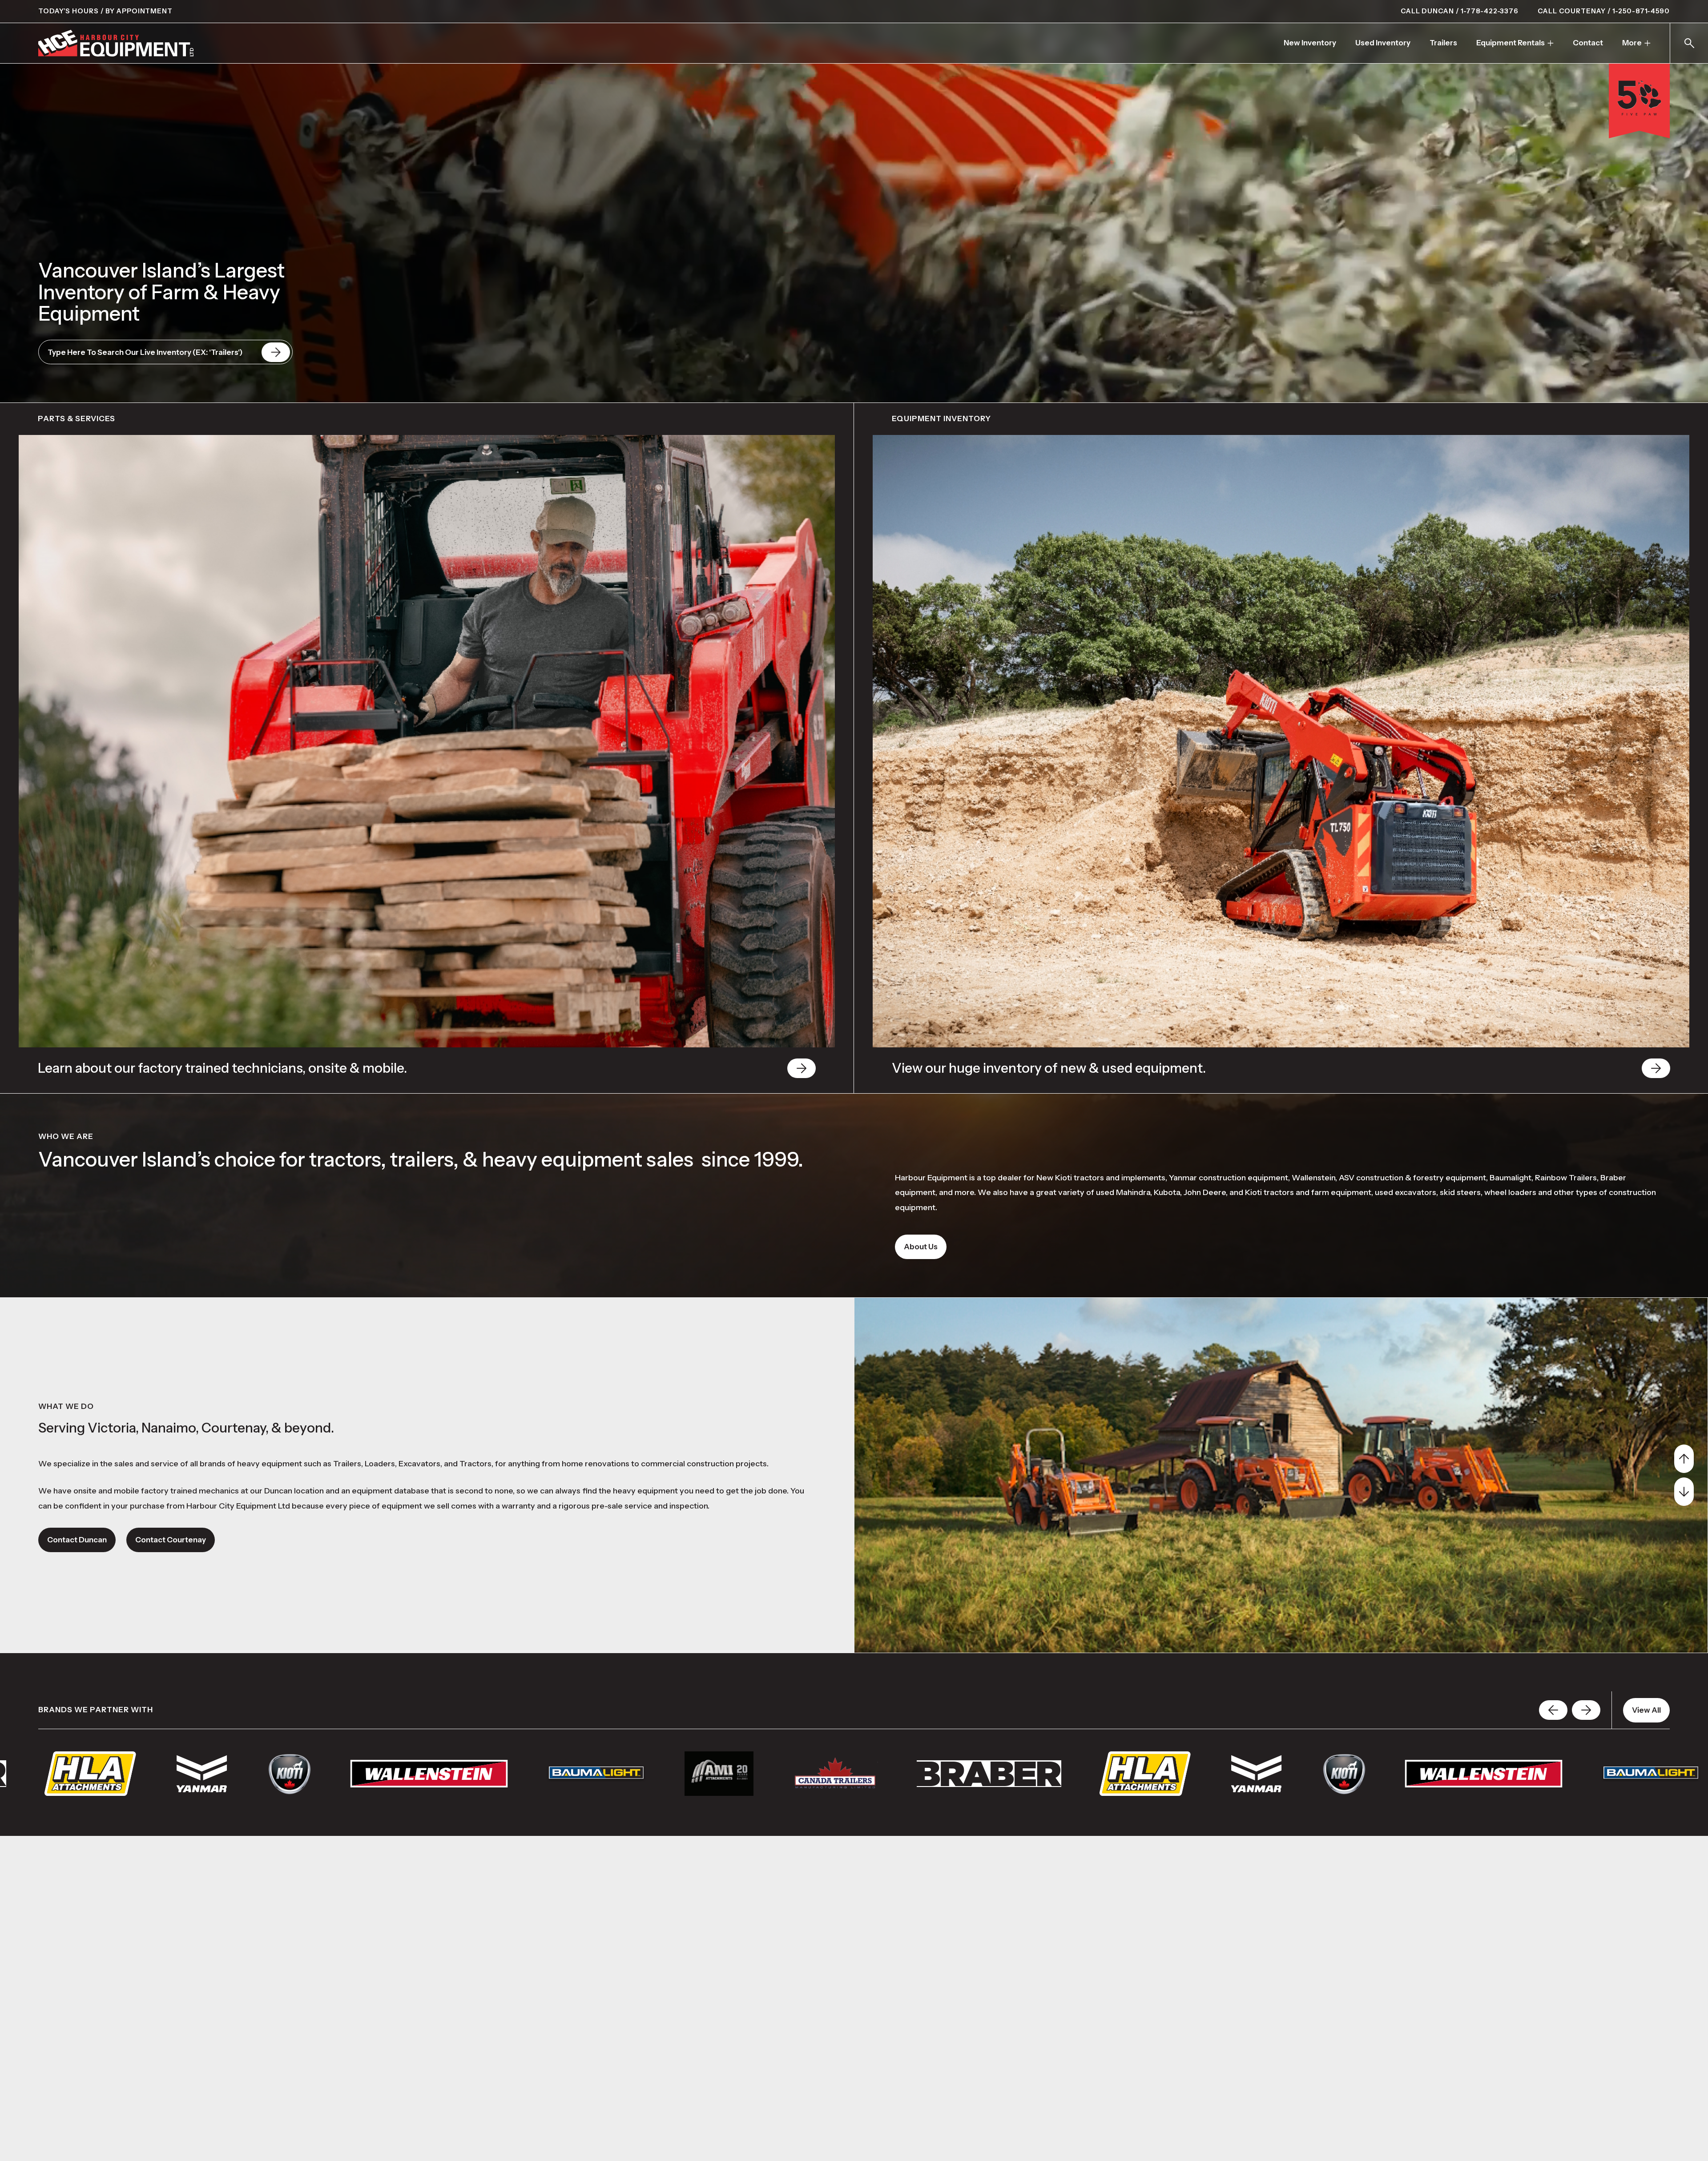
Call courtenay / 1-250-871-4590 (1604, 11)
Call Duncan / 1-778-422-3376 (1460, 11)
